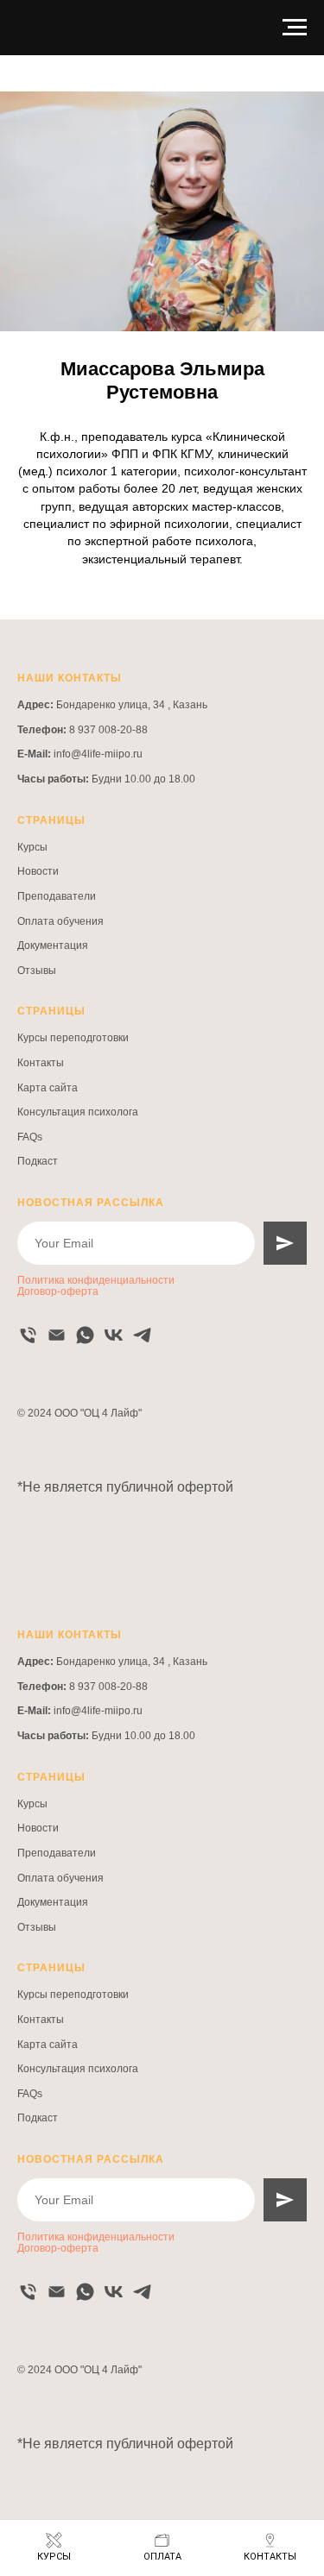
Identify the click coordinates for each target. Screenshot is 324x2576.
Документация (53, 946)
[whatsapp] (85, 1335)
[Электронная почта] (57, 1335)
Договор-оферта (58, 1291)
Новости (38, 871)
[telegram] (142, 1335)
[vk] (114, 1335)
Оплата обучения (60, 921)
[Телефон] (28, 1335)
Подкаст (38, 1161)
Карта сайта (48, 1088)
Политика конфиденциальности (96, 1280)
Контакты (41, 1063)
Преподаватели (57, 896)
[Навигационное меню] (295, 28)
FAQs (30, 1137)
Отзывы (37, 971)
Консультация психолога (78, 1112)
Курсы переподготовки (73, 1038)
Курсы (32, 847)
